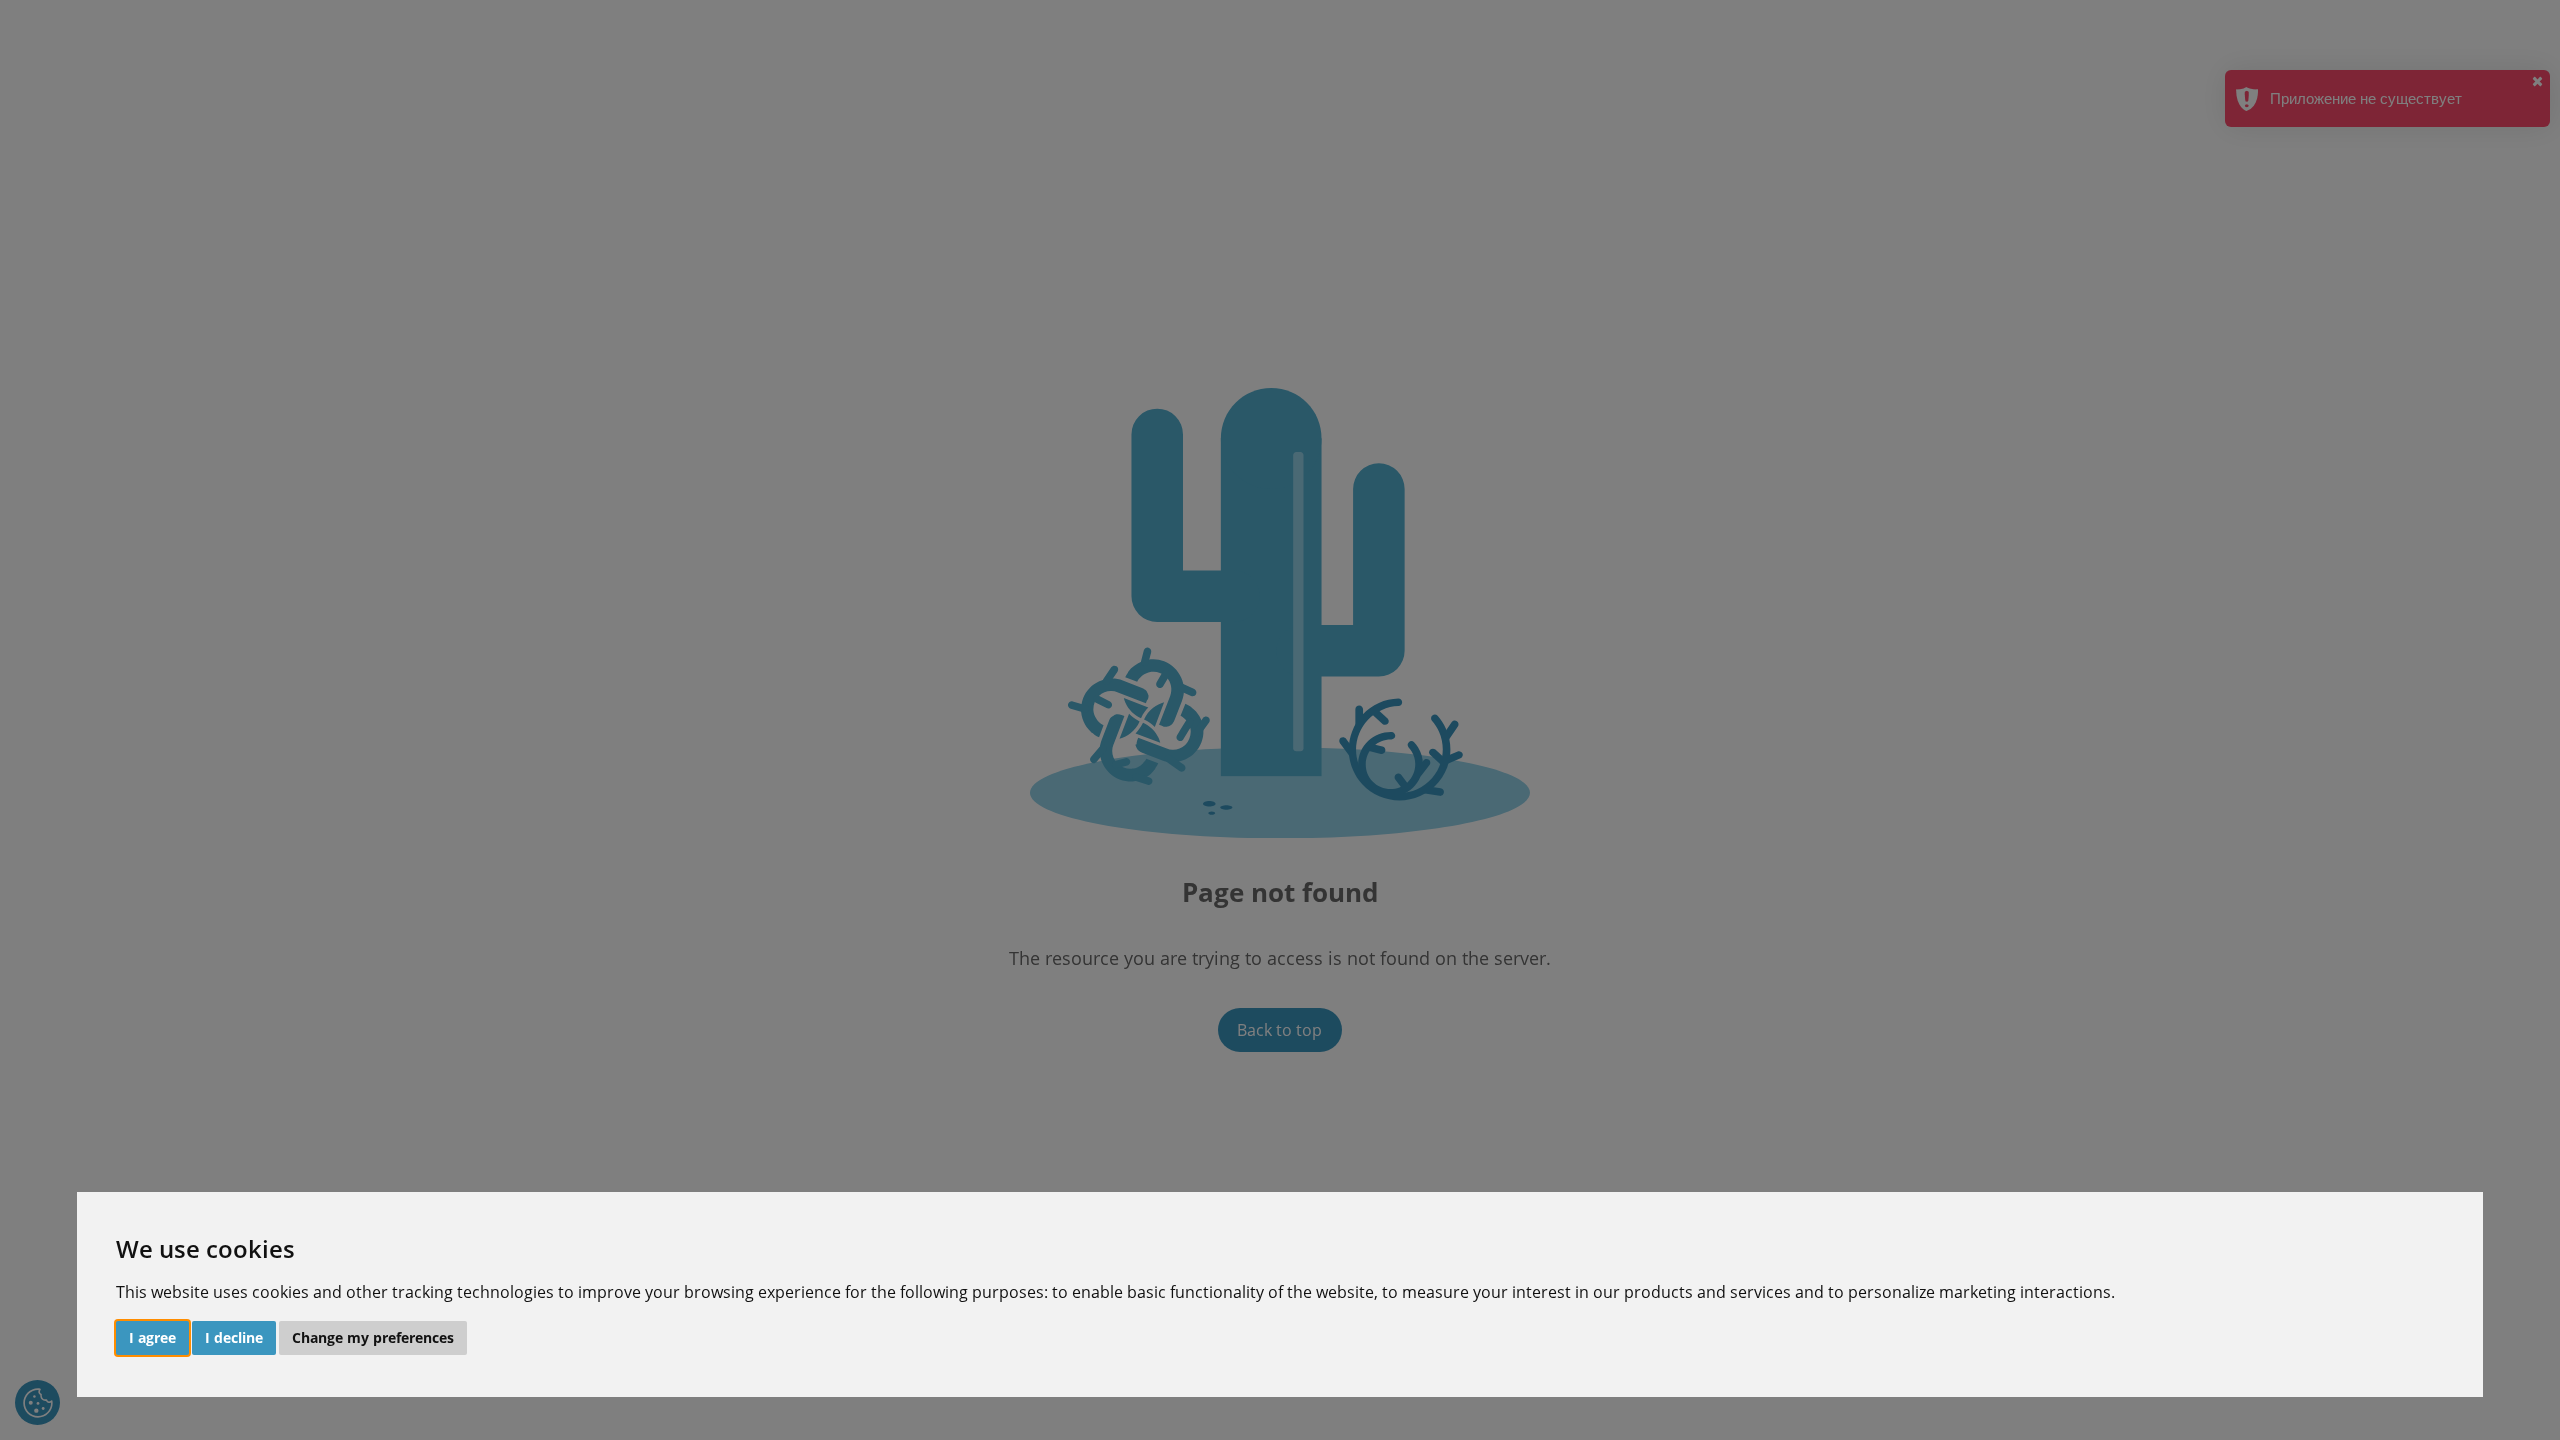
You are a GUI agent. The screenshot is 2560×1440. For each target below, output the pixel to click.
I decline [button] (234, 1337)
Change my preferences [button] (373, 1337)
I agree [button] (152, 1337)
